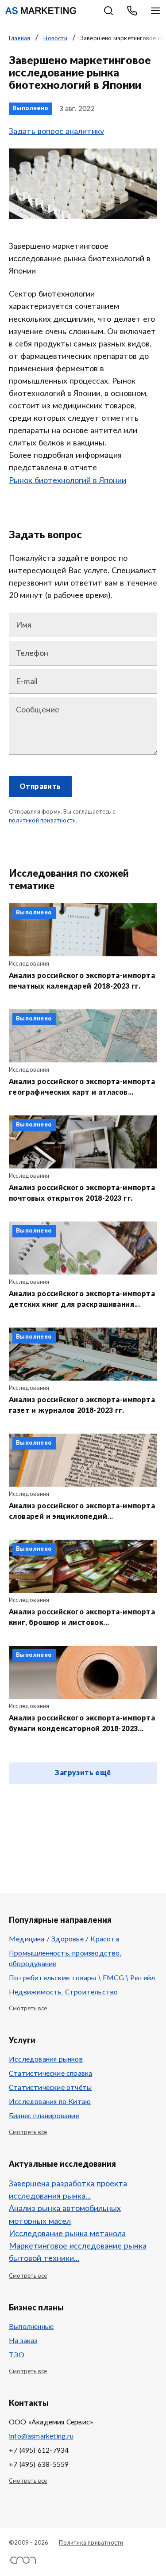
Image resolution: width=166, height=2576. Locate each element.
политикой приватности (42, 821)
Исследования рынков (46, 2059)
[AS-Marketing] (41, 11)
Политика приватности (91, 2543)
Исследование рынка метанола (67, 2234)
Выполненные (31, 2327)
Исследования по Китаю (50, 2102)
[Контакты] (132, 11)
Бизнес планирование (44, 2116)
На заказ (23, 2341)
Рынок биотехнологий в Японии (68, 481)
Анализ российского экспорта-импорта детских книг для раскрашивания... (82, 1299)
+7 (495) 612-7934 (39, 2450)
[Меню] (155, 11)
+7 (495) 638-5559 (39, 2465)
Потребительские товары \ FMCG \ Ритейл (82, 1978)
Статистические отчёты (50, 2088)
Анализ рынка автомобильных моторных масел (65, 2215)
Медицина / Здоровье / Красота (64, 1939)
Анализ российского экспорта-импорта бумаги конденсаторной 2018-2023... (82, 1724)
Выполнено (31, 108)
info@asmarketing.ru (41, 2436)
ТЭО (17, 2355)
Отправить (40, 787)
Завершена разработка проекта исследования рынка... (68, 2190)
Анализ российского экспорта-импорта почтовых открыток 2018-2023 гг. (82, 1193)
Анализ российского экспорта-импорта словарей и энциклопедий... (82, 1511)
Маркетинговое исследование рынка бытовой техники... (78, 2253)
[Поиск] (108, 11)
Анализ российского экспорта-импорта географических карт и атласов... (82, 1087)
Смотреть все (28, 2009)
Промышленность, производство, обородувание (65, 1959)
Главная (19, 39)
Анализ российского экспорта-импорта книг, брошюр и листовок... (82, 1617)
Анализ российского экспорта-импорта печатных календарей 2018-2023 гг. (82, 981)
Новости (55, 39)
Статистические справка (50, 2074)
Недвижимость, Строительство (63, 1992)
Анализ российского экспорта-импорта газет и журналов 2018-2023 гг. (82, 1405)
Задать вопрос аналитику (56, 132)
